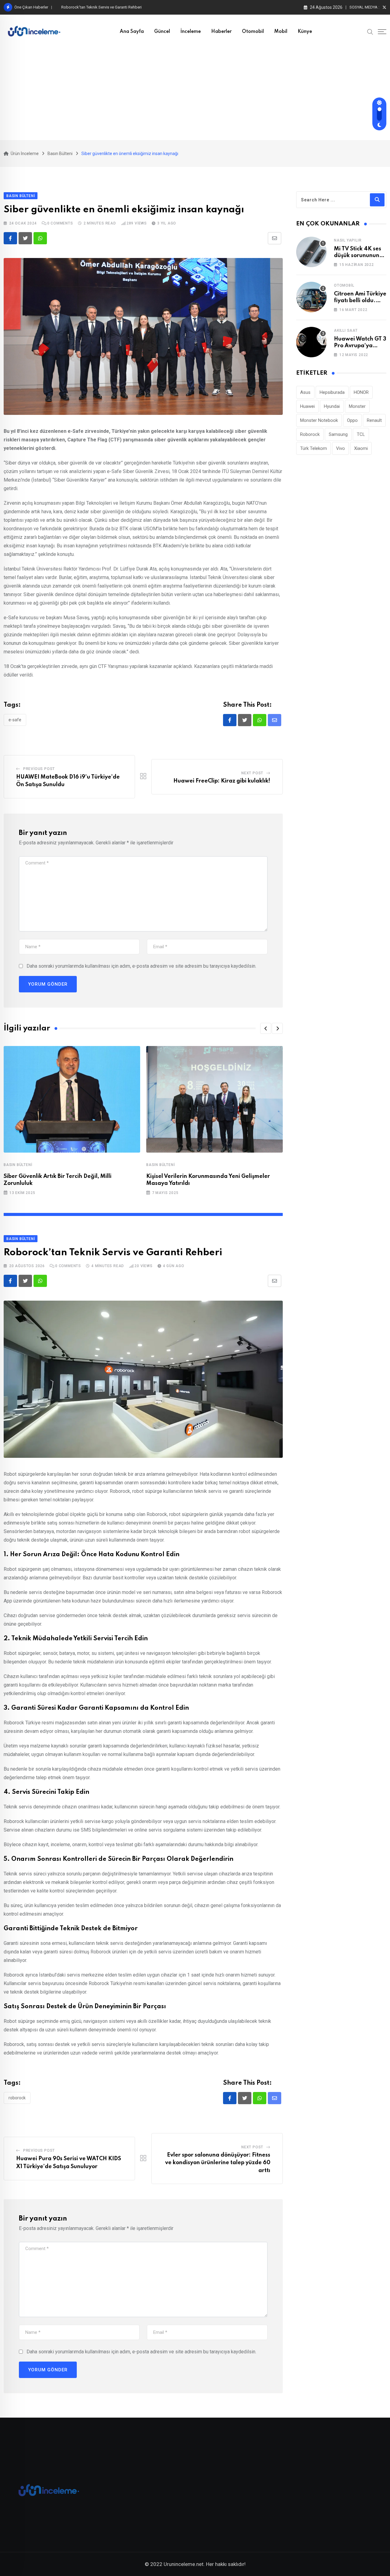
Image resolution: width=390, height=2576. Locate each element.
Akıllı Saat (346, 330)
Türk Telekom (314, 448)
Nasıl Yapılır (348, 240)
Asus (305, 392)
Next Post (252, 773)
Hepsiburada (332, 392)
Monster (357, 406)
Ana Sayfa (132, 32)
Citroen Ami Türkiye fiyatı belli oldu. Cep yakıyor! (360, 301)
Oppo (352, 420)
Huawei (307, 406)
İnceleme (191, 32)
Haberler (221, 32)
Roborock (17, 2098)
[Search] (370, 31)
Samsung (338, 434)
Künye (305, 32)
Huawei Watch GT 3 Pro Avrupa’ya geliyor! (360, 346)
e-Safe (15, 720)
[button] (266, 1028)
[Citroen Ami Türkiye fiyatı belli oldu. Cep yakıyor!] (311, 297)
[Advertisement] (195, 94)
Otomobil (253, 32)
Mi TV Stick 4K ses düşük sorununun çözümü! (358, 256)
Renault (374, 420)
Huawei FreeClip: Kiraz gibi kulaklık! (222, 781)
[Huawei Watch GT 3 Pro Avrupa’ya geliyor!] (311, 342)
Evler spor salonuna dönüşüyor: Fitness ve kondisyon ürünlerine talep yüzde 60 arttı (134, 7)
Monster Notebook (319, 420)
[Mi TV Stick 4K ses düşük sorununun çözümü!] (311, 252)
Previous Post (39, 769)
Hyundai (332, 406)
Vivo (340, 448)
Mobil (281, 32)
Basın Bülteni (18, 1165)
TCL (361, 434)
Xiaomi (361, 448)
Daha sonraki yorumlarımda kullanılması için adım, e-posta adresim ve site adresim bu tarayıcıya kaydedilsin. (141, 966)
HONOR (361, 392)
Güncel (162, 32)
